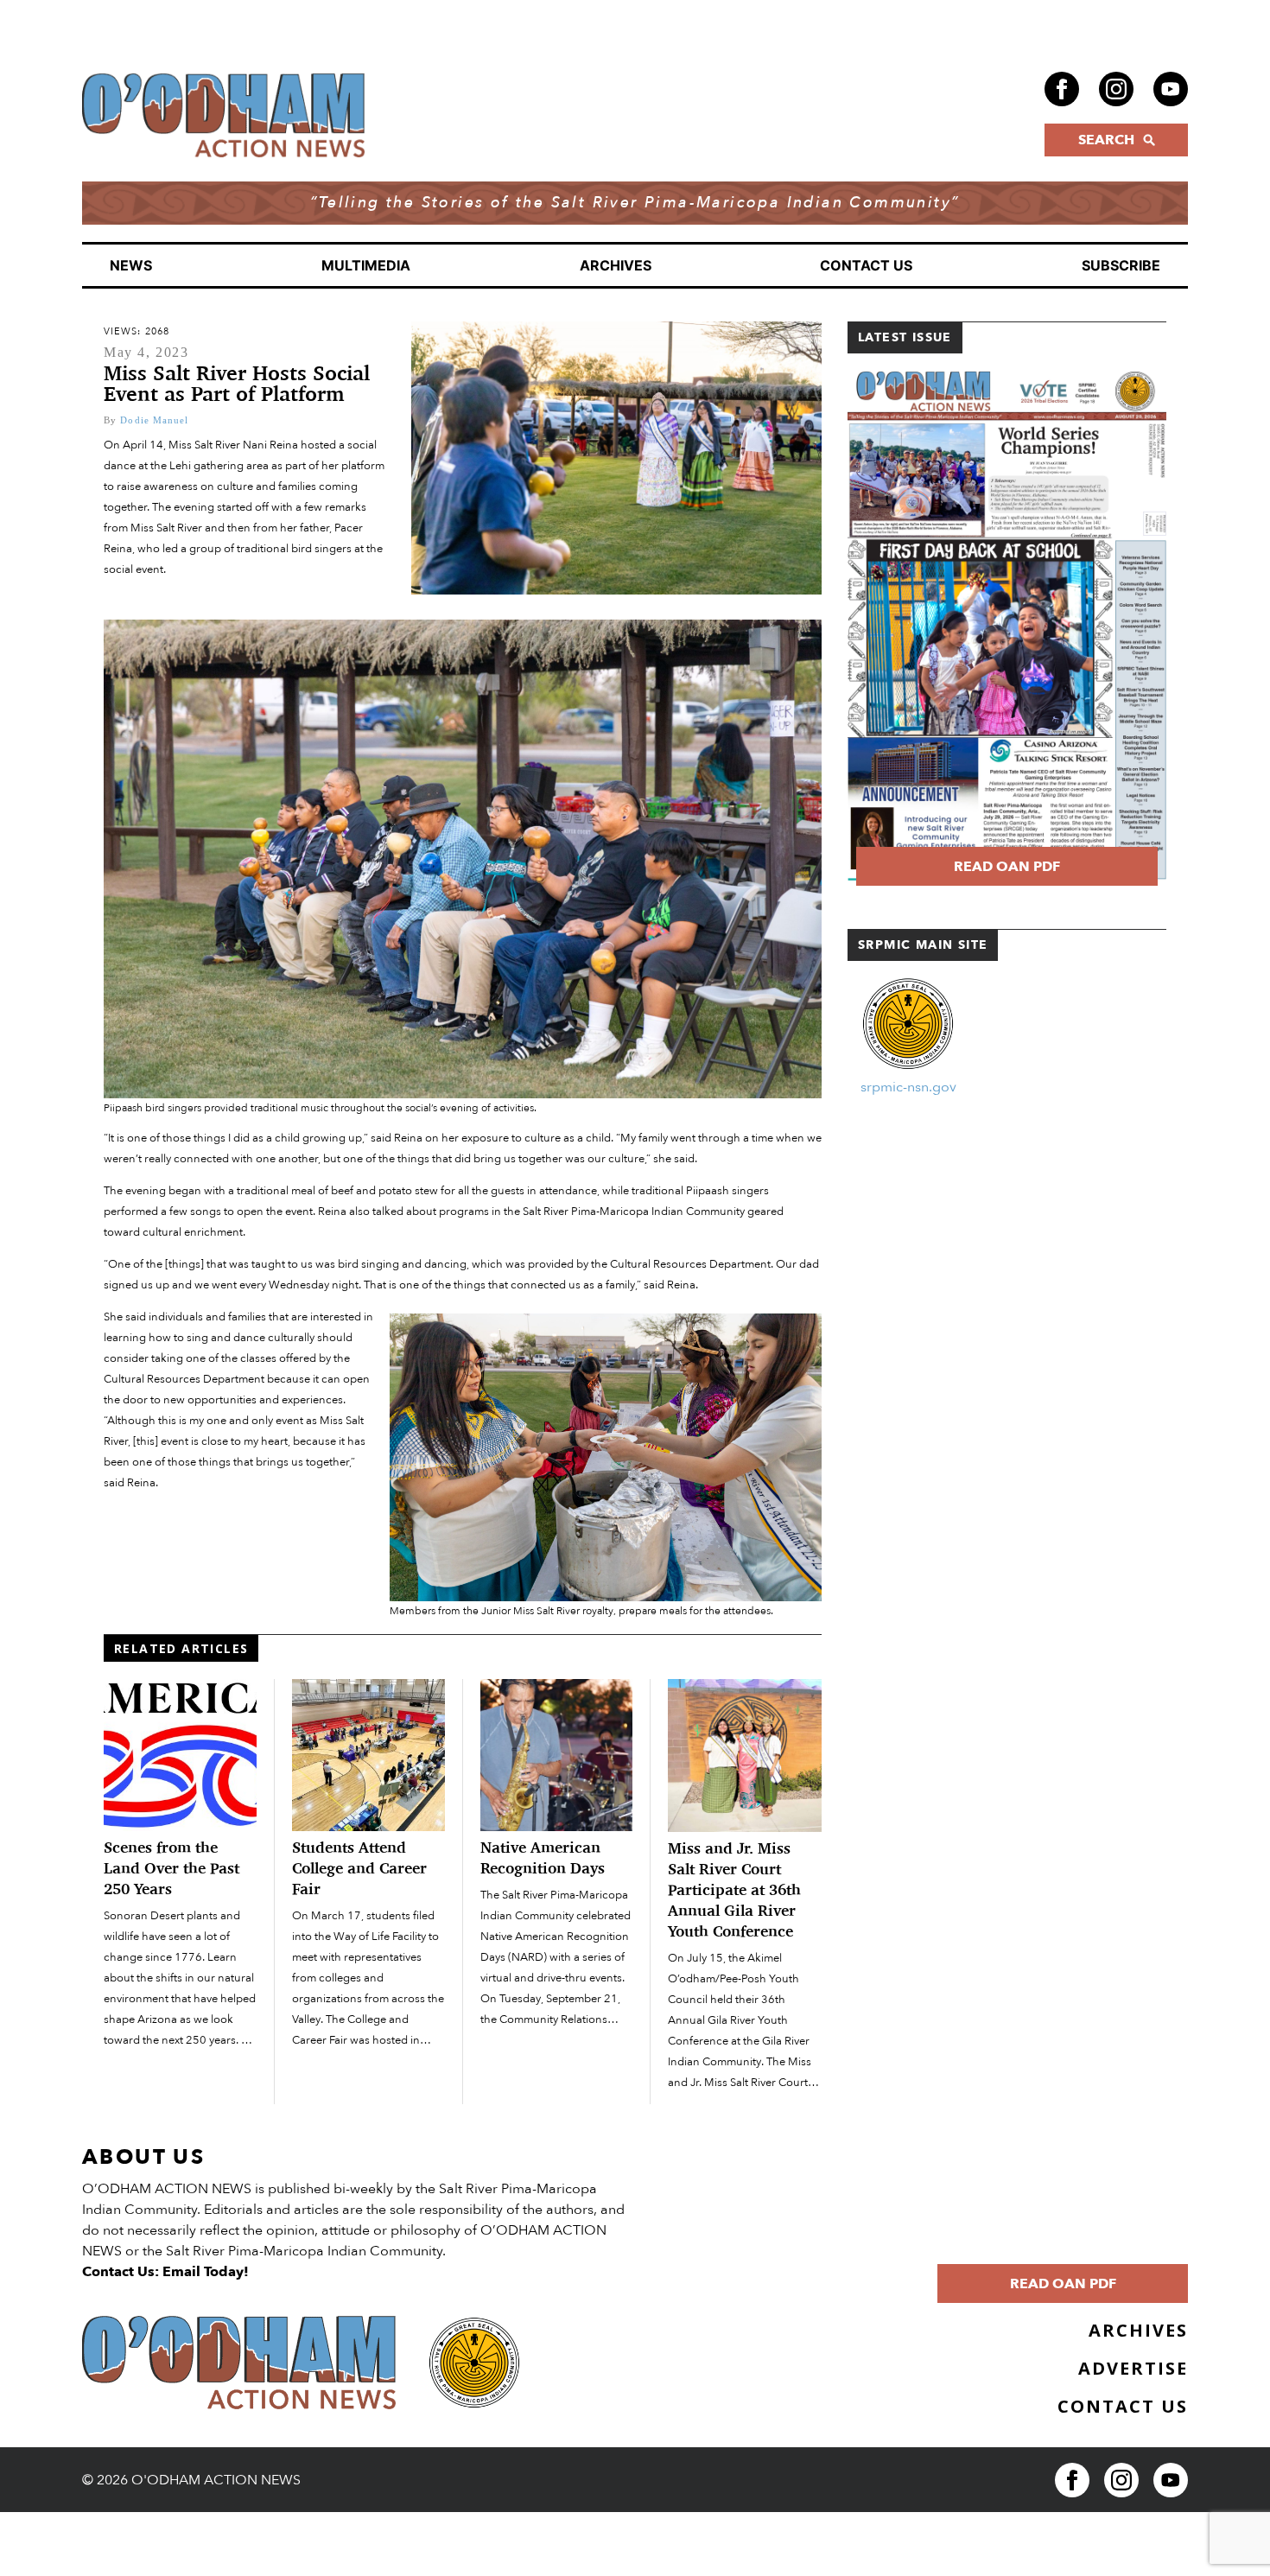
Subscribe (1121, 265)
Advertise (1133, 2368)
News (131, 265)
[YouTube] (1171, 89)
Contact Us (866, 265)
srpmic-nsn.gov (908, 1087)
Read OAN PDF (1007, 867)
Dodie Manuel (154, 420)
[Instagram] (1116, 89)
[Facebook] (1062, 89)
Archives (616, 265)
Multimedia (366, 265)
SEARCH (1106, 140)
